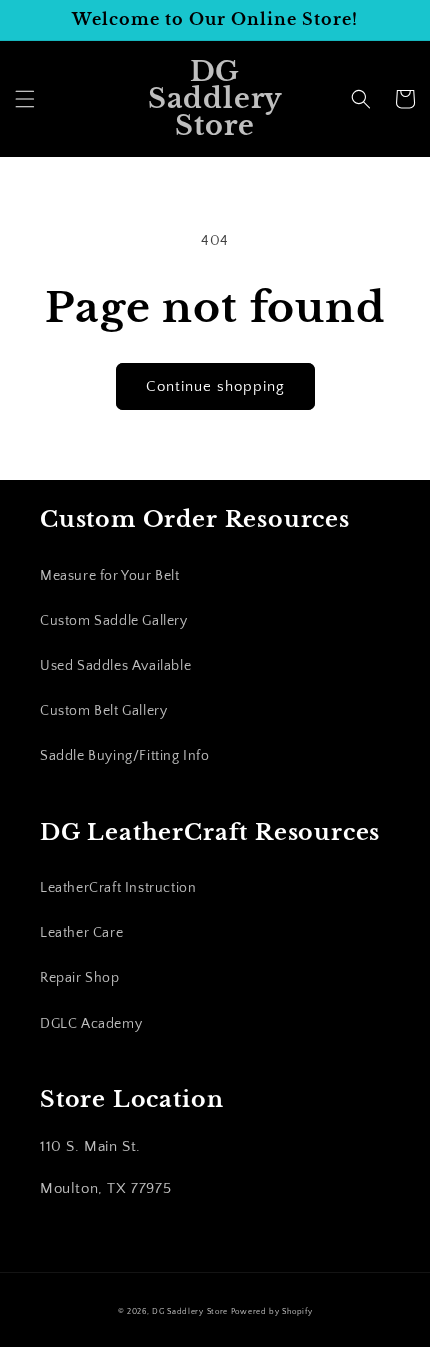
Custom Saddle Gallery (114, 621)
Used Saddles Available (115, 666)
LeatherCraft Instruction (118, 888)
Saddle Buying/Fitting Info (125, 756)
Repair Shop (80, 978)
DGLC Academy (91, 1024)
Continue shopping (215, 386)
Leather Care (81, 933)
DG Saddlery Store (190, 1311)
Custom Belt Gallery (103, 711)
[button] (25, 99)
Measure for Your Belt (110, 576)
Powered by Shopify (272, 1311)
